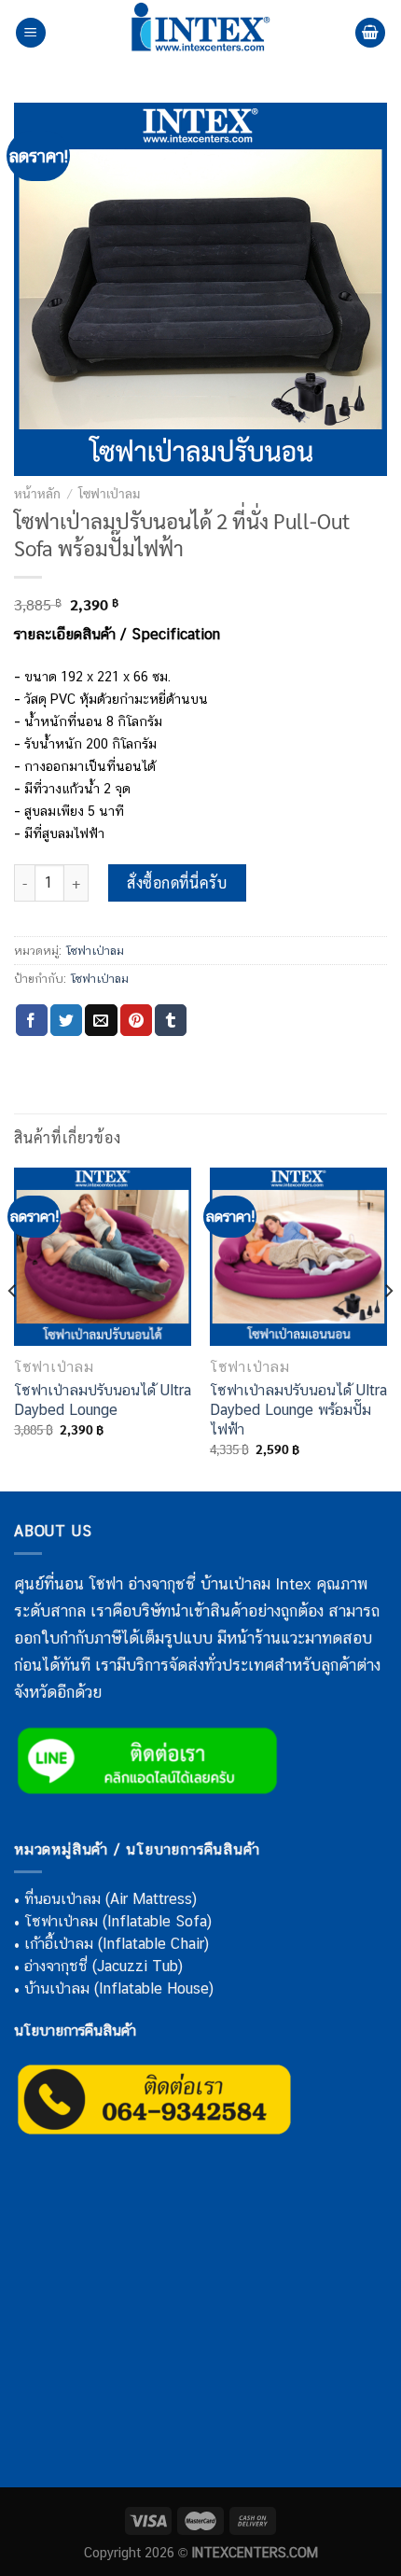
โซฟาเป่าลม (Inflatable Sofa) (118, 1921)
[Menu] (31, 33)
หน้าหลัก (37, 493)
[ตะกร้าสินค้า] (370, 33)
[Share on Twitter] (66, 1020)
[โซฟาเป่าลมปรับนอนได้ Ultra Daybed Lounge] (103, 1256)
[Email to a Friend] (101, 1020)
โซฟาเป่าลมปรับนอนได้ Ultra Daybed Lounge (103, 1400)
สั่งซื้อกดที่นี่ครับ (177, 882)
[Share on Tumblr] (171, 1020)
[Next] (388, 1328)
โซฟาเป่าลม (109, 493)
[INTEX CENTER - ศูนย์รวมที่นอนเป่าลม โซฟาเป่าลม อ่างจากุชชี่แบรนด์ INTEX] (200, 33)
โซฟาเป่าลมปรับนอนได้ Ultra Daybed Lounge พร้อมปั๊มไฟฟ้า (298, 1410)
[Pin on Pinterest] (136, 1020)
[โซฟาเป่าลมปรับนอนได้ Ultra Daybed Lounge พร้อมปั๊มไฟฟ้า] (298, 1256)
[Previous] (13, 1328)
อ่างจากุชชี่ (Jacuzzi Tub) (104, 1966)
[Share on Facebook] (32, 1020)
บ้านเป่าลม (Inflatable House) (119, 1988)
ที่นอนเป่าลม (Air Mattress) (111, 1899)
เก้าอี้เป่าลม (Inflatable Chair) (117, 1944)
